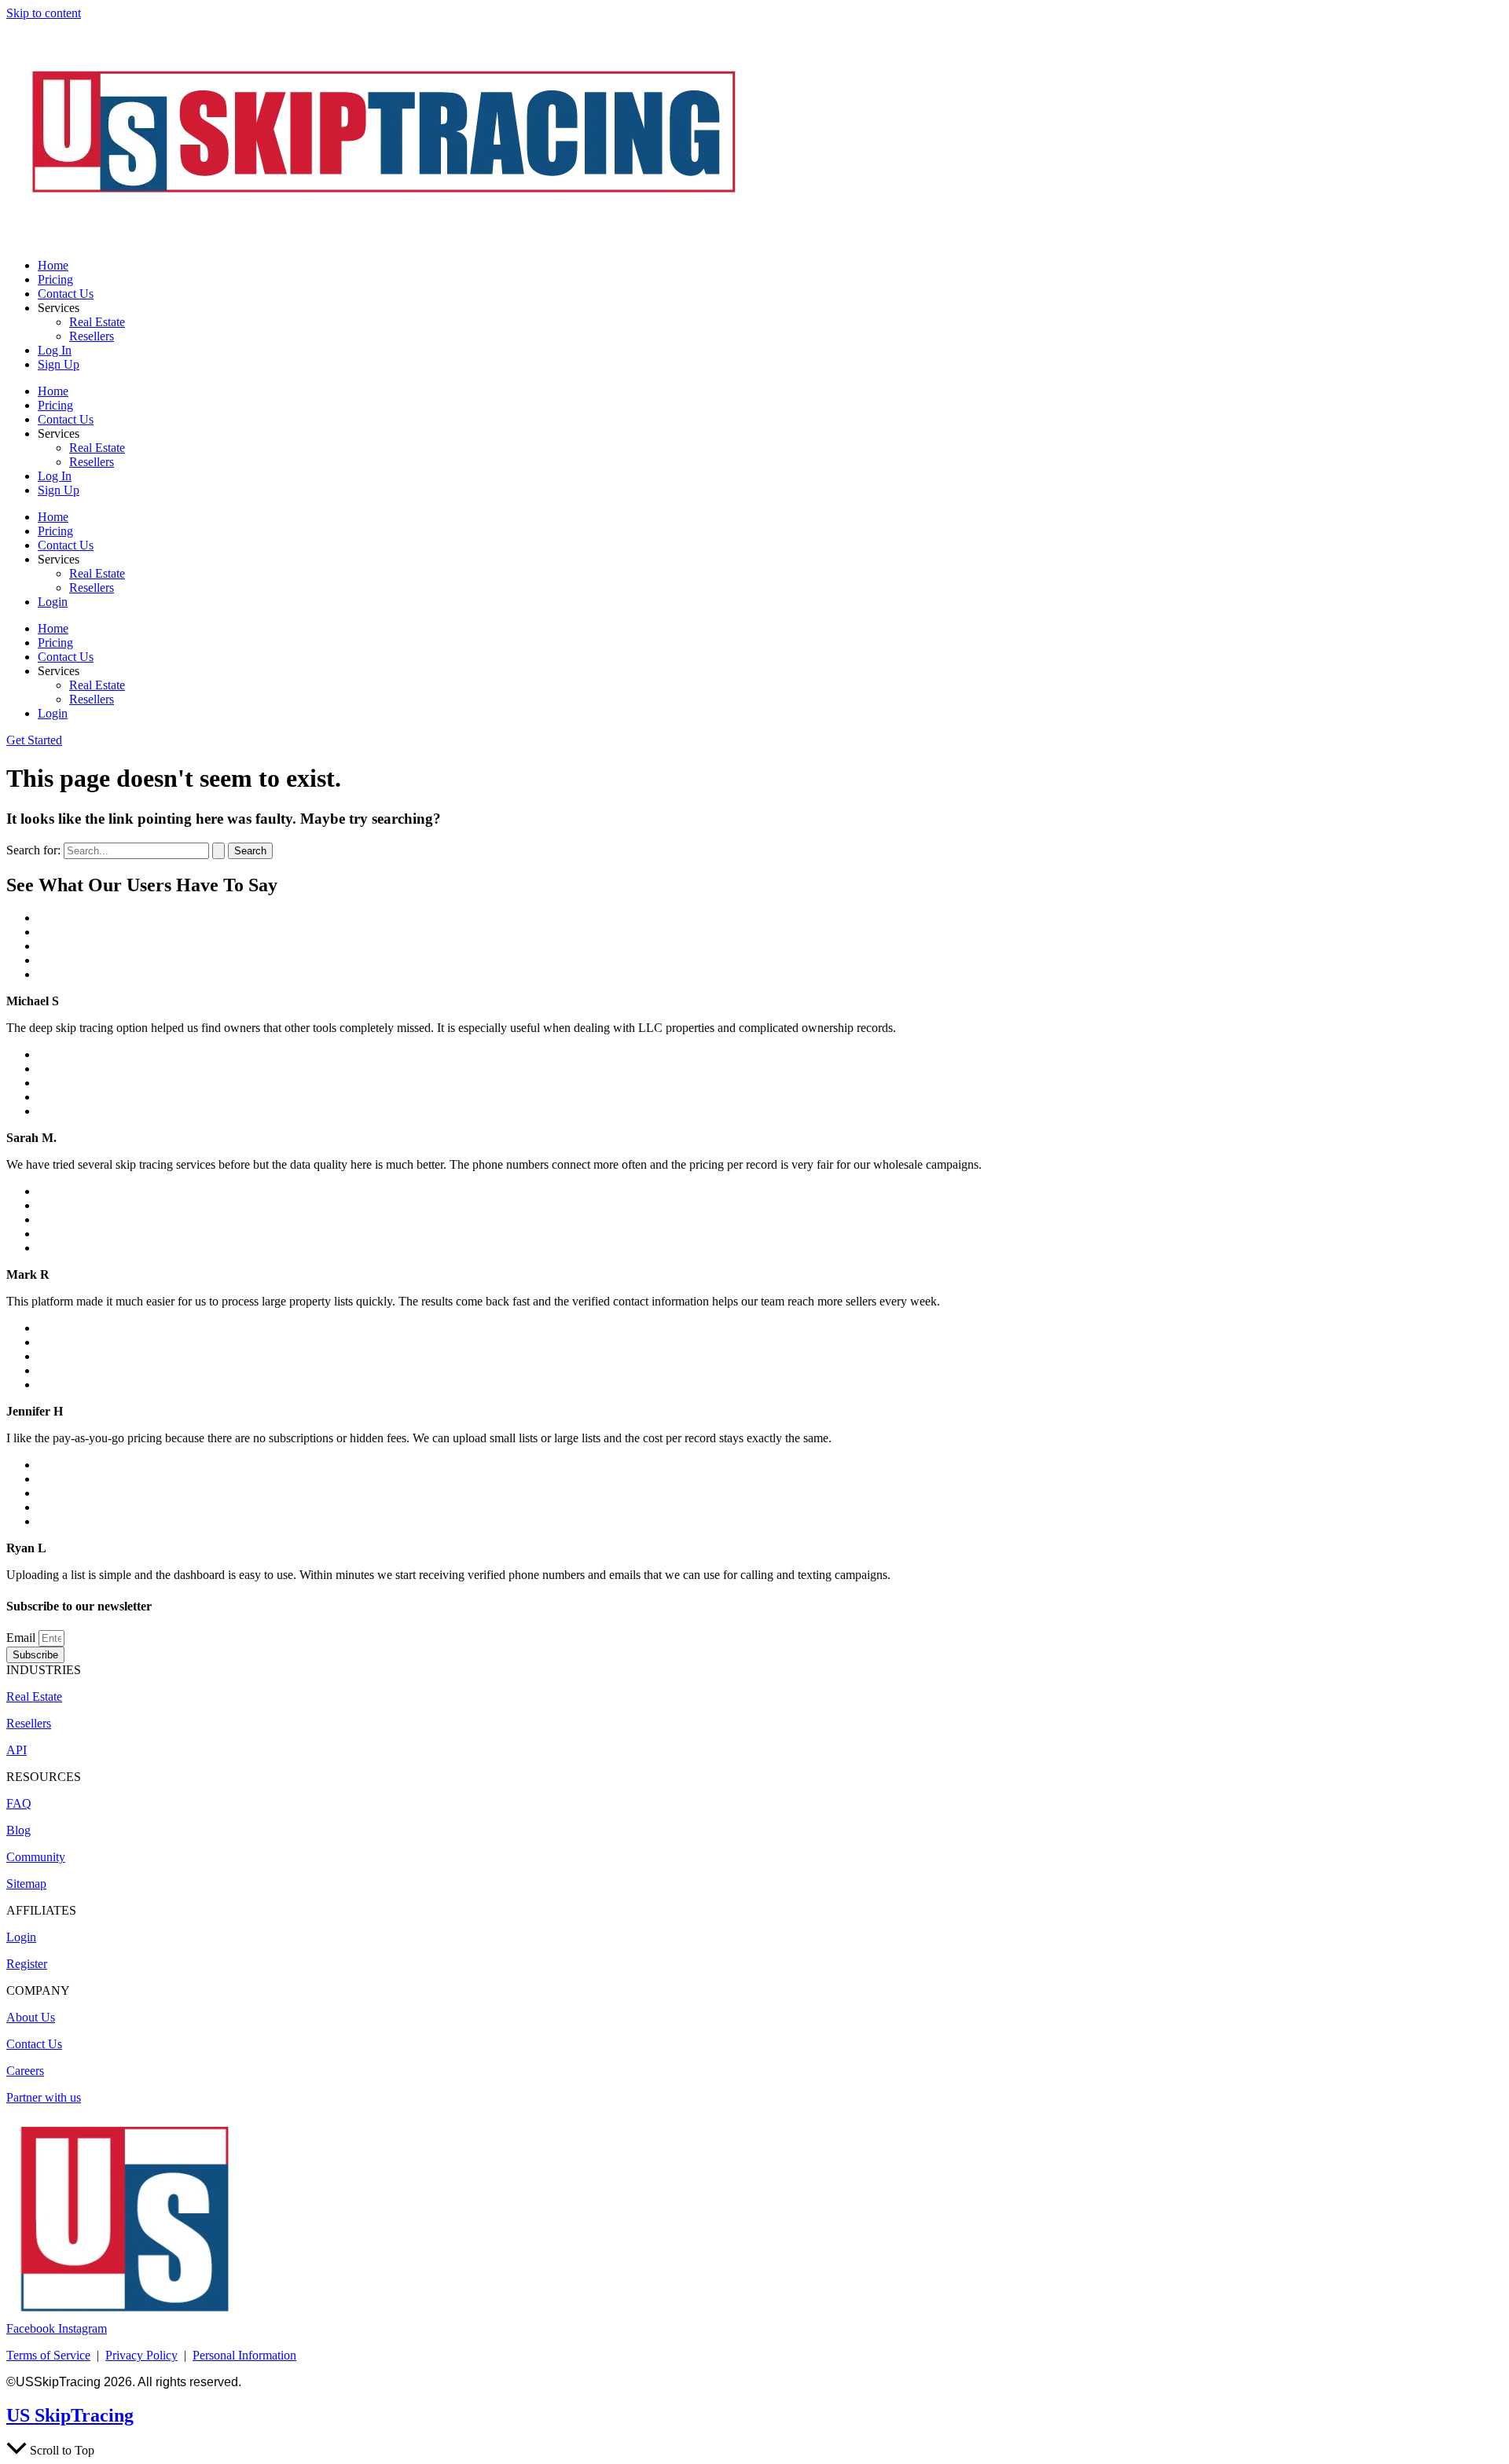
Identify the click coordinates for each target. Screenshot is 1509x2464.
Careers (25, 2071)
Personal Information (244, 2355)
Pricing (55, 279)
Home (53, 265)
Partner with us (44, 2097)
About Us (31, 2017)
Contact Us (66, 294)
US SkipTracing (70, 2415)
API (17, 1750)
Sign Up (59, 364)
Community (36, 1857)
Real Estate (97, 322)
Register (27, 1964)
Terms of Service (48, 2355)
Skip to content (44, 13)
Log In (55, 350)
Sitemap (26, 1884)
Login (53, 602)
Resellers (92, 336)
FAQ (19, 1803)
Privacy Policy (141, 2355)
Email (22, 1638)
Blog (18, 1830)
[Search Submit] (218, 851)
